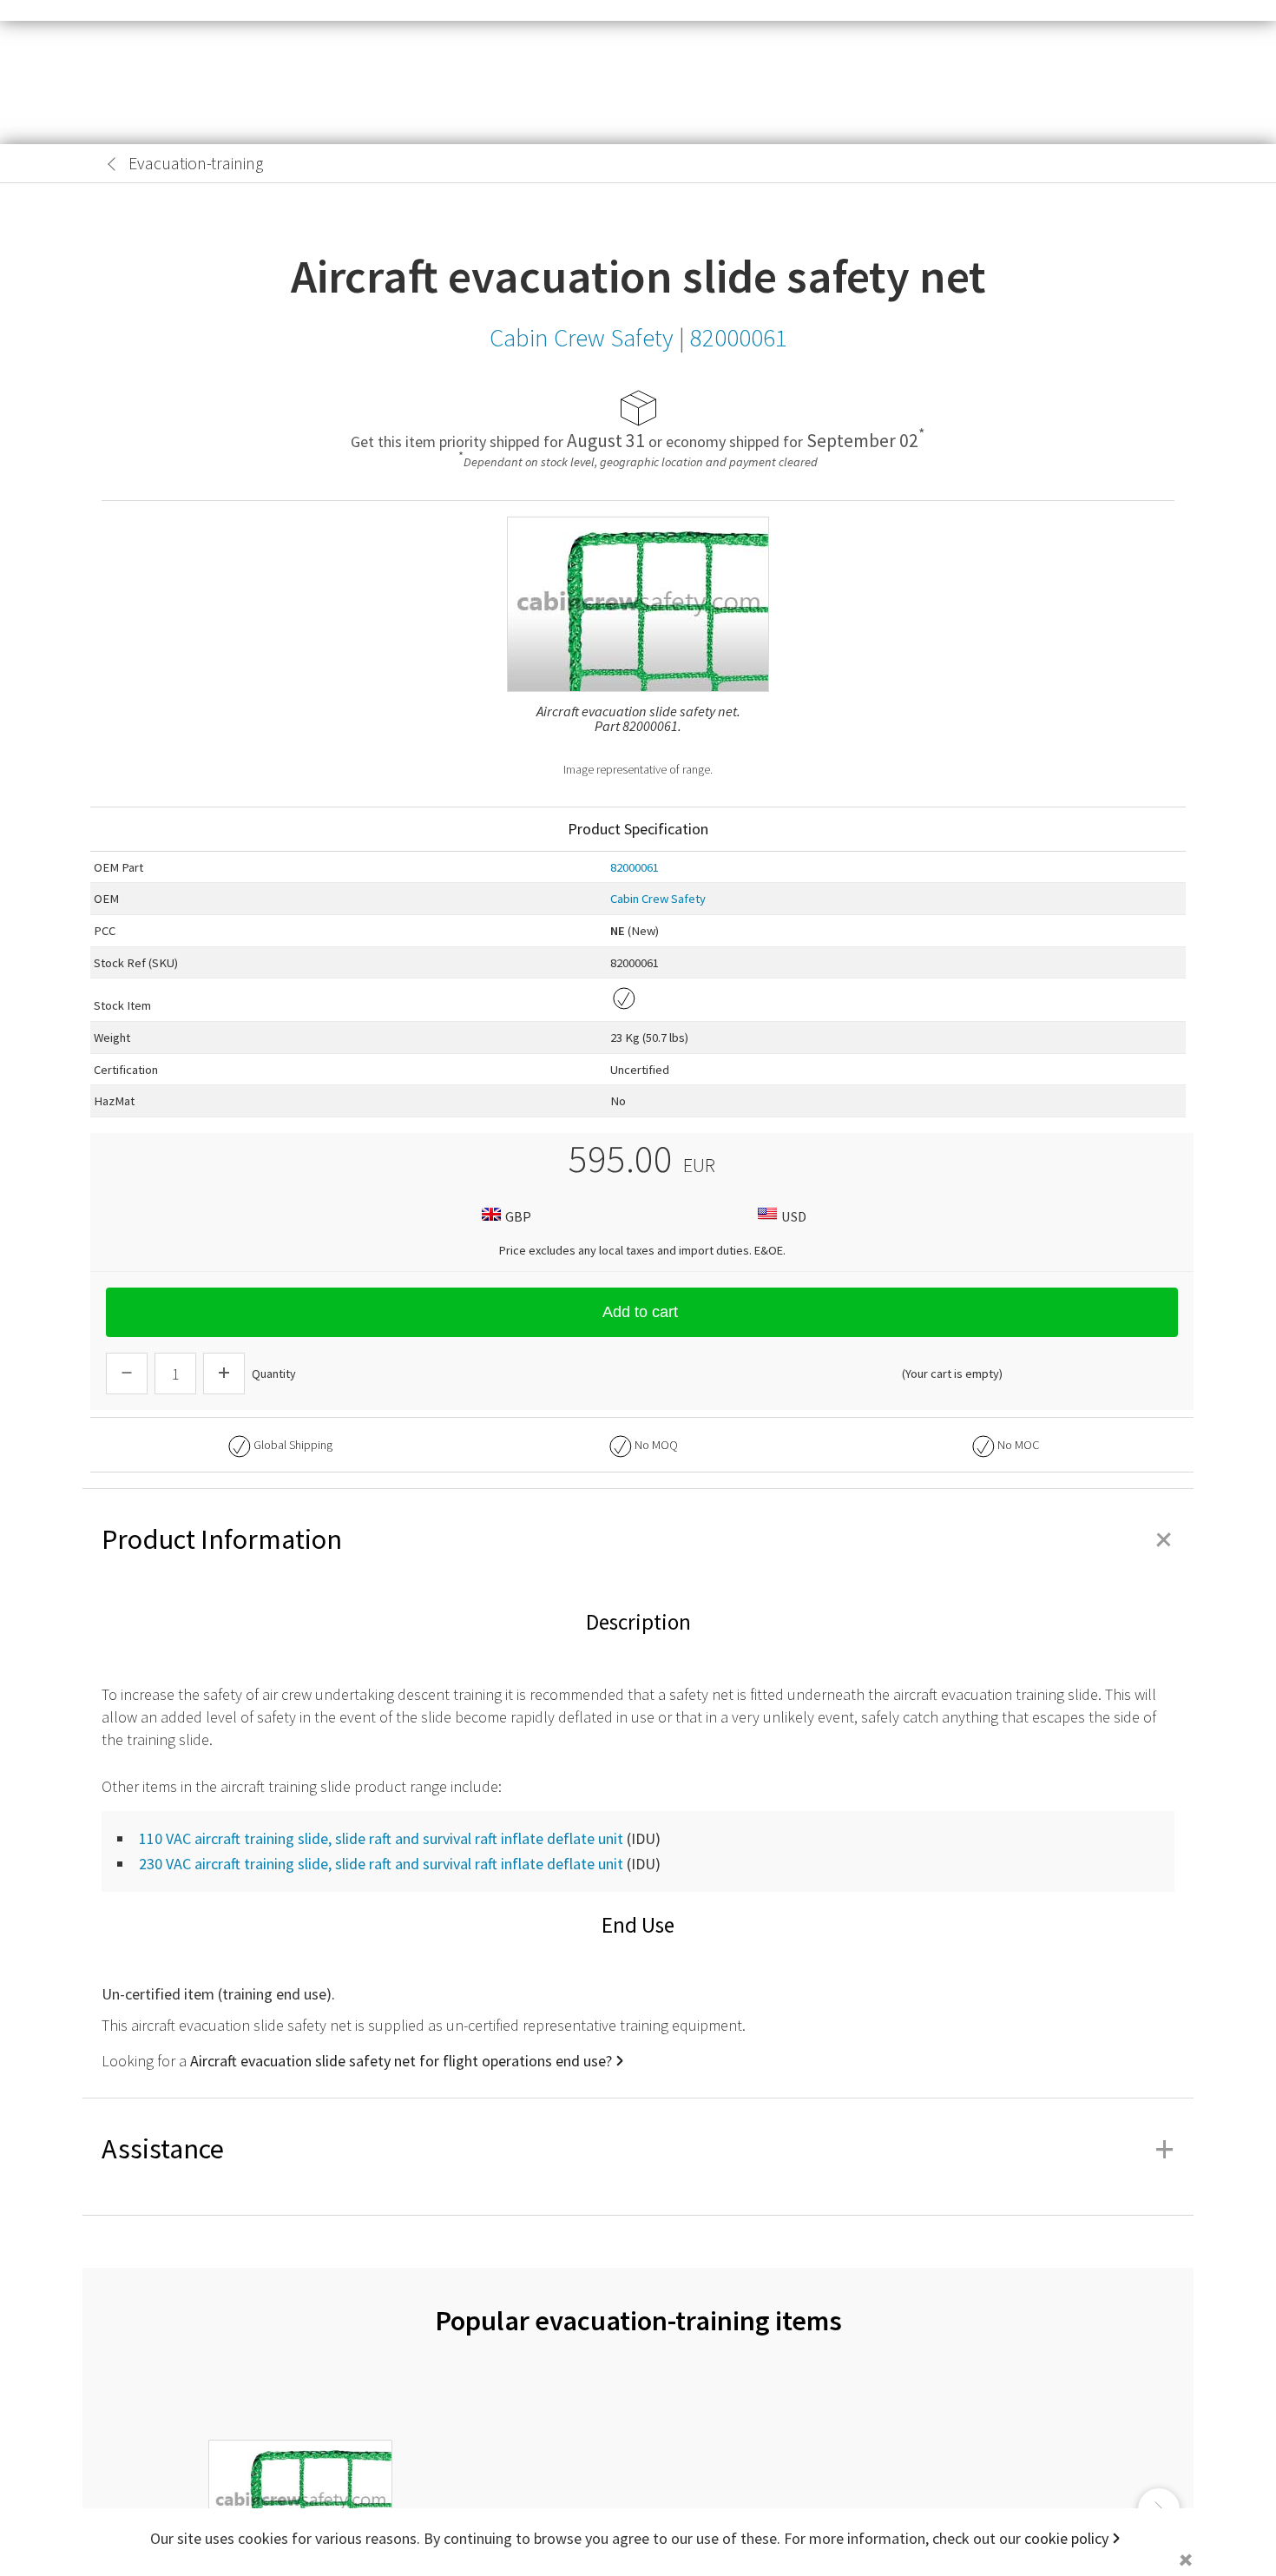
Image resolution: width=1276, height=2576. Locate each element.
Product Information (638, 1539)
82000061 (635, 867)
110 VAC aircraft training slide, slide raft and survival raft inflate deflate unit (381, 1838)
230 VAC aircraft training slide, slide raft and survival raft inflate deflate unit (381, 1864)
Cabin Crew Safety (658, 899)
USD (794, 1216)
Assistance (638, 2149)
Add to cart (640, 1312)
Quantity (274, 1374)
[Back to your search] (112, 164)
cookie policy (1066, 2538)
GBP (518, 1216)
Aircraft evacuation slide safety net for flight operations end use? (401, 2061)
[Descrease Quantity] (127, 1374)
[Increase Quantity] (224, 1374)
